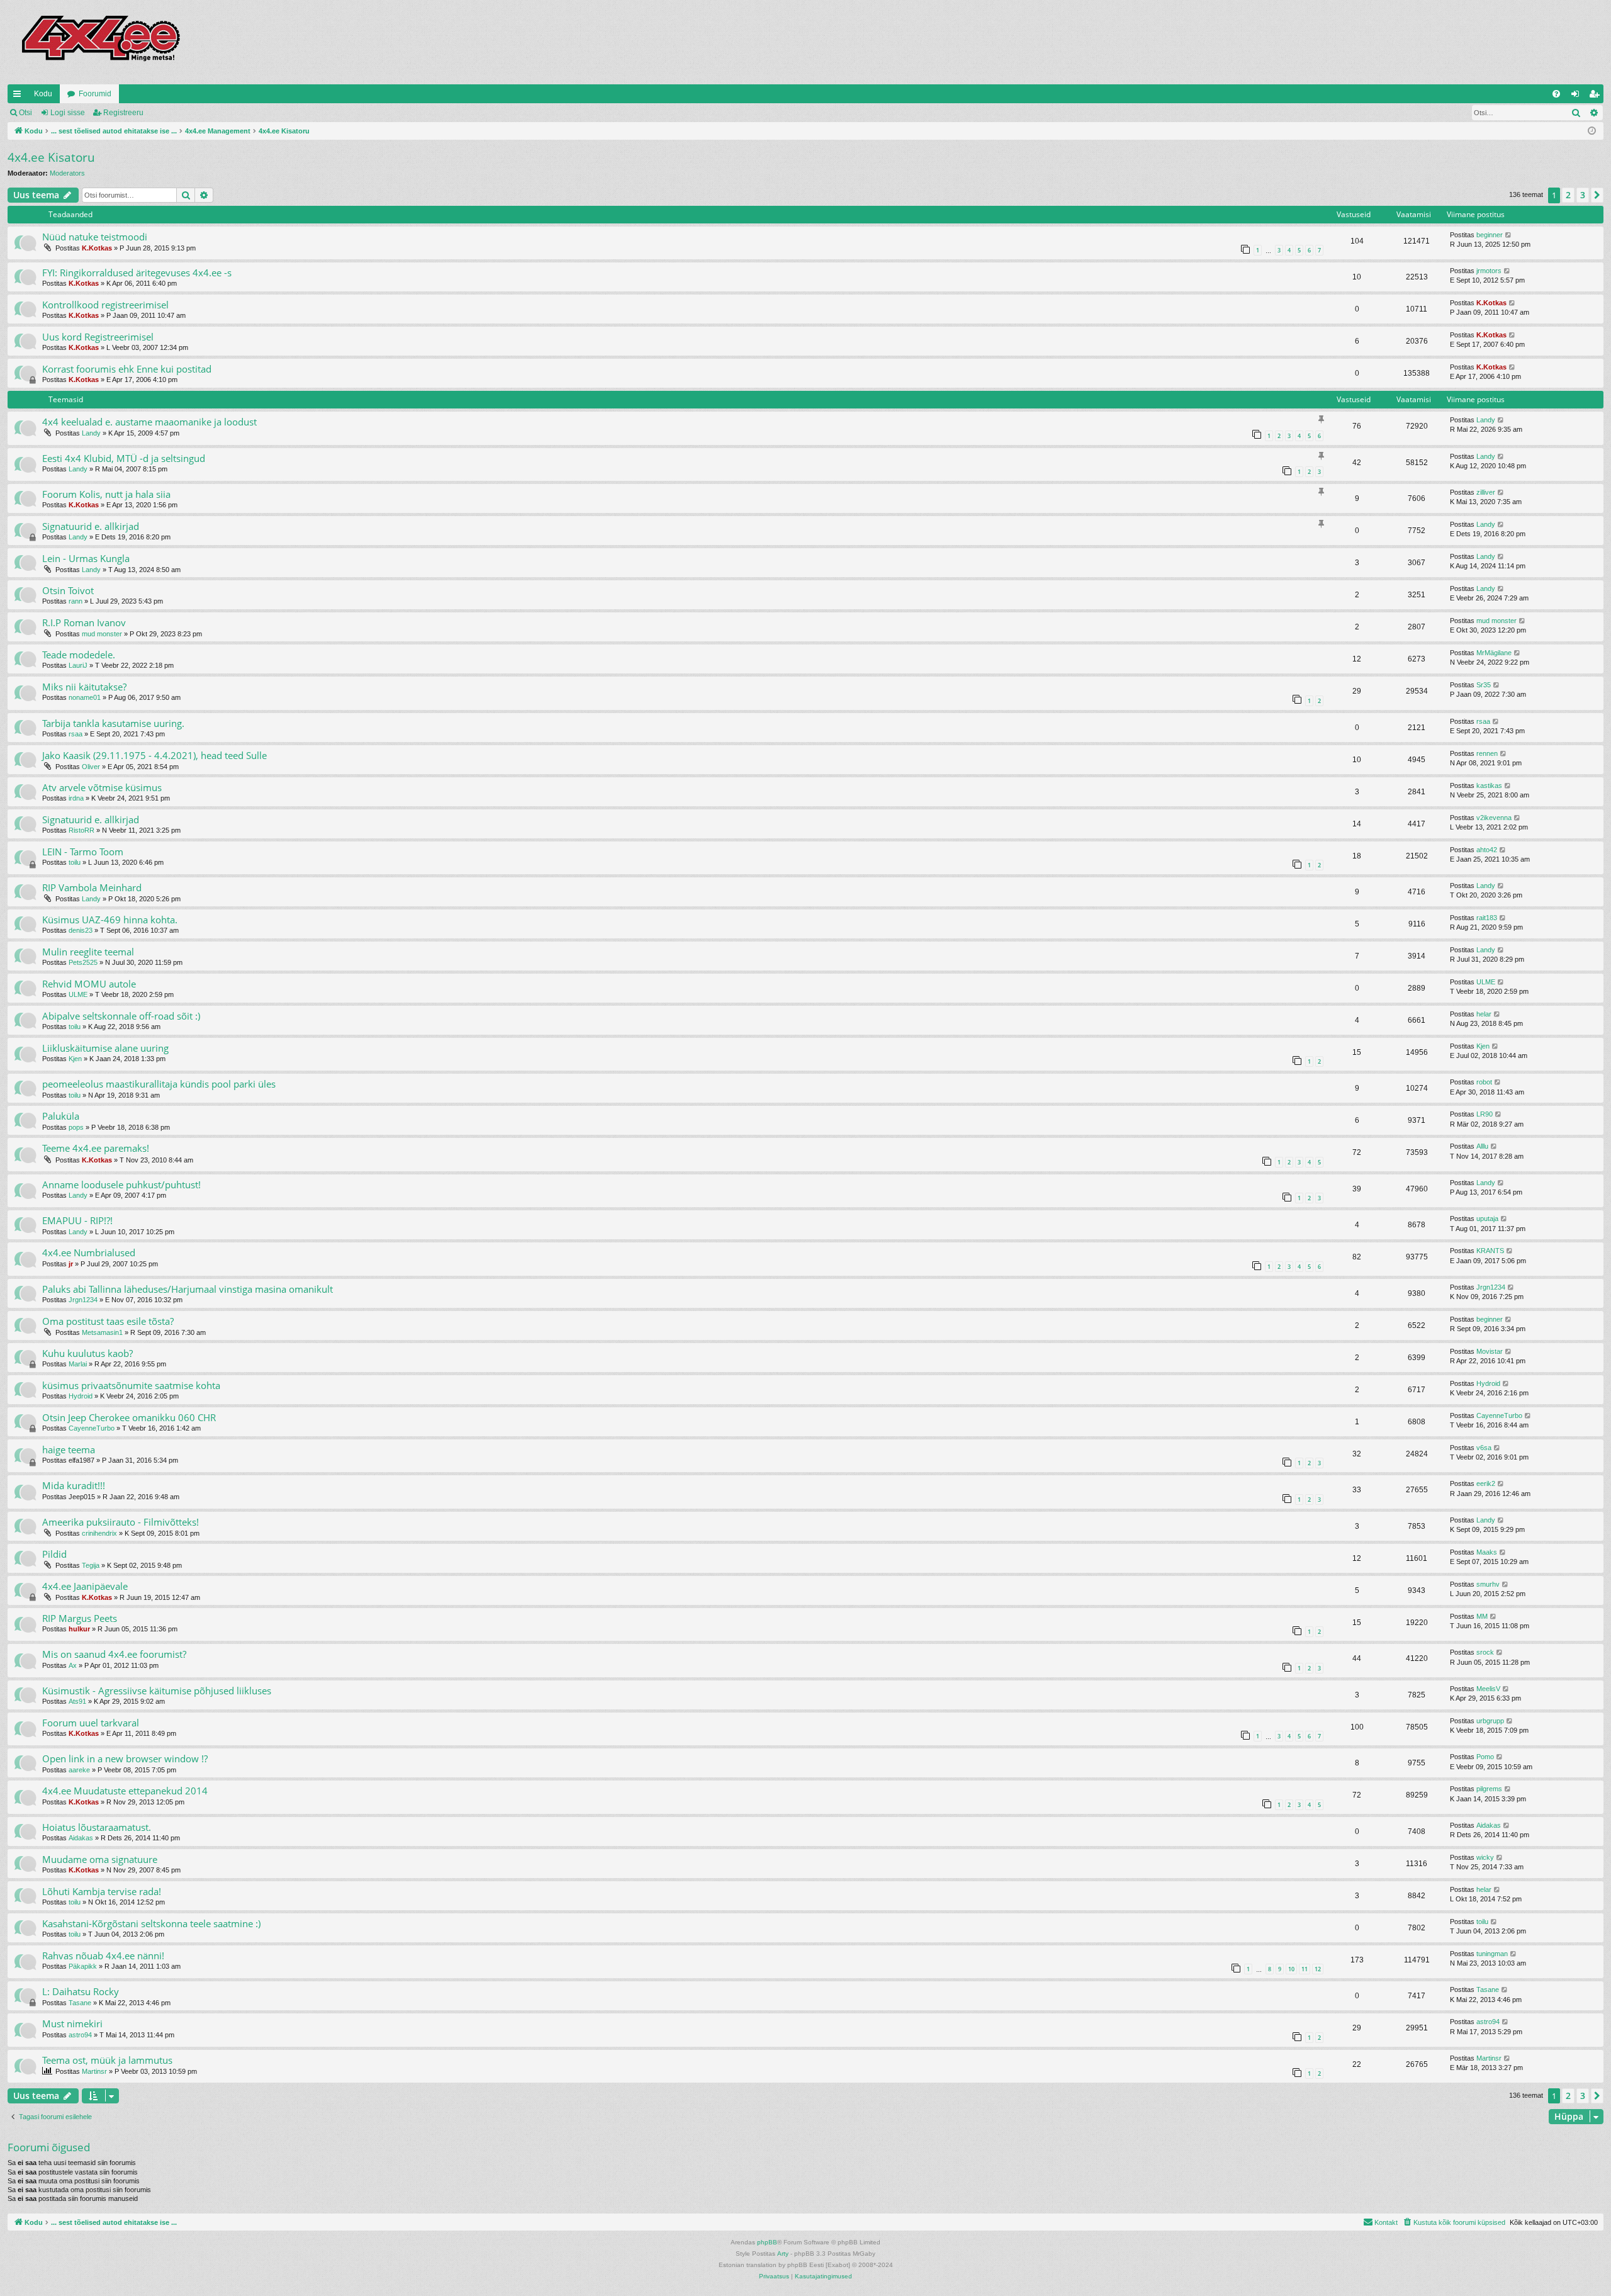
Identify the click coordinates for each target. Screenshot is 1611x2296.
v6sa (1484, 1448)
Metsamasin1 (102, 1332)
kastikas (1489, 785)
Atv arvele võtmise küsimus (102, 787)
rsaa (76, 734)
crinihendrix (99, 1533)
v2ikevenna (1494, 818)
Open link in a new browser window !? (125, 1759)
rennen (1487, 753)
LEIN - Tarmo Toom (83, 852)
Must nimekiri (72, 2023)
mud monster (102, 634)
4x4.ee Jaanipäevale (85, 1586)
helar (1484, 1014)
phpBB (767, 2242)
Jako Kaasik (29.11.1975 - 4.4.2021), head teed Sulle (154, 755)
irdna (76, 798)
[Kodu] (100, 42)
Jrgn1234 (83, 1300)
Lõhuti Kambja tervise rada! (102, 1891)
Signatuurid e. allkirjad (91, 526)
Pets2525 (83, 962)
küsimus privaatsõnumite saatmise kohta (131, 1385)
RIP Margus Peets (80, 1618)
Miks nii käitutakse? (84, 687)
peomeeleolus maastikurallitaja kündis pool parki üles (159, 1084)
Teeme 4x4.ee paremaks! (96, 1148)
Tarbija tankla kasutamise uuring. (113, 723)
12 (1318, 1969)
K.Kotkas (97, 248)
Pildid (54, 1554)
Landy (91, 433)
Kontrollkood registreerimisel (105, 305)
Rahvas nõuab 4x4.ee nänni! (103, 1956)
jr (71, 1264)
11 (1305, 1969)
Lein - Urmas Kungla (86, 558)
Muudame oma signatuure (100, 1859)
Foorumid (95, 94)
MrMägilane (1494, 653)
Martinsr (94, 2071)
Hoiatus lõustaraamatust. (97, 1827)
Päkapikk (83, 1966)
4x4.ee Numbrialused (89, 1252)
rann (76, 601)
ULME (78, 994)
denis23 (81, 930)
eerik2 (1486, 1483)
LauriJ (78, 665)
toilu (75, 862)
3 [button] (1583, 195)
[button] (1597, 195)
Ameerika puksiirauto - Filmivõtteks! (121, 1522)
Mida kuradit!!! (74, 1485)
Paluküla (61, 1116)
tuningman (1492, 1954)
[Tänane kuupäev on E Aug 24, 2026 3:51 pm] (1592, 131)
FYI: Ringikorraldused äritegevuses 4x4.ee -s (137, 273)
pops (76, 1127)
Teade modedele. (79, 655)
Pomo (1485, 1757)
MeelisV (1488, 1689)
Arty (783, 2254)
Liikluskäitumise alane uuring (105, 1048)
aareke (79, 1770)
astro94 (80, 2035)
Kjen (75, 1059)
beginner (1490, 235)
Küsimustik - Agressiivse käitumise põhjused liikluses (157, 1691)
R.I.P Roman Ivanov (84, 622)
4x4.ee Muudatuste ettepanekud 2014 (125, 1791)
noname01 (85, 697)
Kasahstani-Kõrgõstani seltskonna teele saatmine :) (151, 1923)
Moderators (67, 173)
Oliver (91, 767)
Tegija (91, 1565)
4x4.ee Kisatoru (51, 157)
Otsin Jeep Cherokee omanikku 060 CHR (129, 1417)
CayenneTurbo (92, 1428)
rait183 (1487, 918)
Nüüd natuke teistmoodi (95, 237)
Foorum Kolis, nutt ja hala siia (106, 494)
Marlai (78, 1364)
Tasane (80, 2003)
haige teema (69, 1449)
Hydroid (81, 1396)
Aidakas (81, 1838)
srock (1485, 1652)
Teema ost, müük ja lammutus (107, 2060)
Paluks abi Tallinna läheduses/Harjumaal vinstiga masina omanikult (188, 1289)
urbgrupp (1490, 1721)
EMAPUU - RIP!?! (77, 1220)
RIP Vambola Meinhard (92, 887)
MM (1482, 1616)
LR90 (1485, 1114)
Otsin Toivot (68, 590)
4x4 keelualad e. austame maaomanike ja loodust (149, 422)
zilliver (1486, 492)
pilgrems (1489, 1789)
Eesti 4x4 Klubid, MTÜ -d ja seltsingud (124, 458)
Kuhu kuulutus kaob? (87, 1353)
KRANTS (1490, 1251)
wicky (1485, 1857)
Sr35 (1484, 685)
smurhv (1488, 1584)
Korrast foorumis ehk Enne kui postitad (127, 369)
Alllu (1482, 1146)
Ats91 (77, 1701)
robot (1484, 1082)
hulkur (79, 1629)
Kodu (43, 94)
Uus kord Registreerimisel (98, 337)
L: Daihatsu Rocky (81, 1991)
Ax (73, 1665)
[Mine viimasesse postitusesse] (1509, 235)
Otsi (25, 113)
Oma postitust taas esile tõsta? (108, 1321)
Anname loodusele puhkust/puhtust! (121, 1185)
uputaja (1487, 1218)
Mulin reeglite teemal (88, 952)
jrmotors (1489, 271)
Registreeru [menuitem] (1597, 96)
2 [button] (1568, 195)
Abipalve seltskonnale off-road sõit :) (121, 1016)
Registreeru (123, 113)
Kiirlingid (20, 96)
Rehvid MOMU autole (89, 984)
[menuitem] (1556, 94)
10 (1291, 1969)
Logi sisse (68, 113)
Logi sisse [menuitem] (1578, 96)
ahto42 (1487, 850)
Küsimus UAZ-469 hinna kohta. (110, 920)
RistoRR (81, 830)
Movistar (1490, 1351)
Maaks (1487, 1552)
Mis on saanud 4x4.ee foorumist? (114, 1654)
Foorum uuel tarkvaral (91, 1723)
